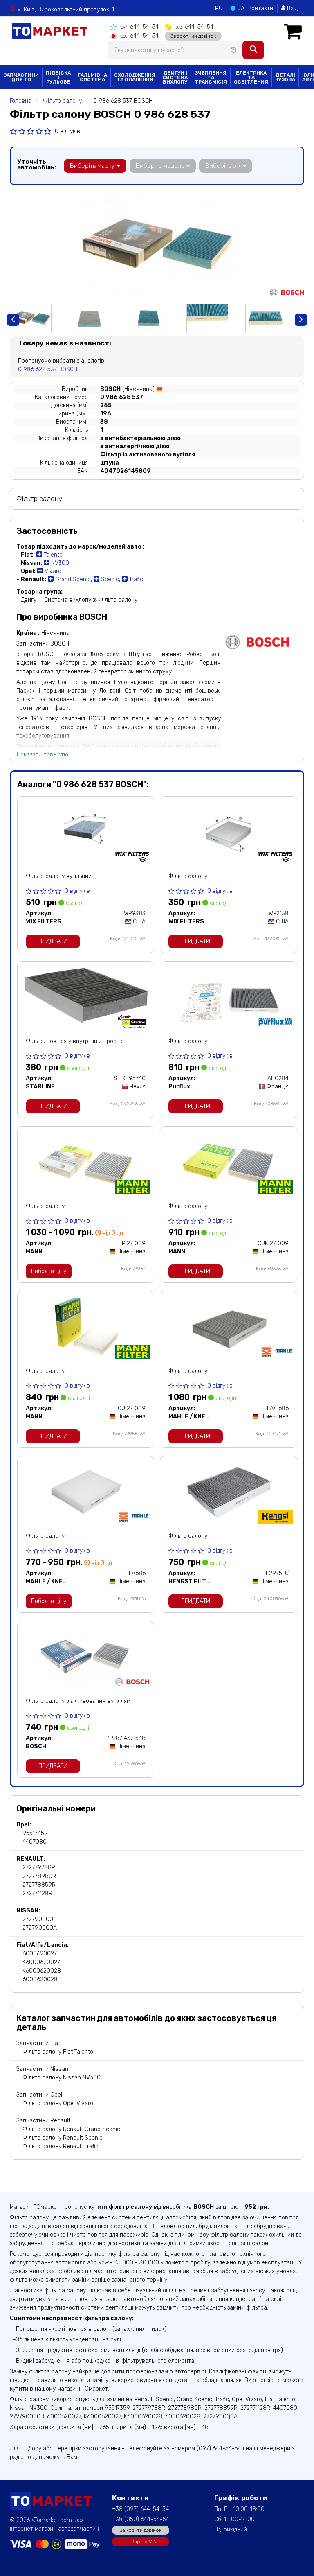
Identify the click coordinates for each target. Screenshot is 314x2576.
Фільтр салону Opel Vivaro (58, 2103)
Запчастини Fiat (38, 2043)
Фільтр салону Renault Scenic (63, 2138)
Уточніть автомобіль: (37, 165)
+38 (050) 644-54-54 (141, 2519)
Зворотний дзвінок (193, 36)
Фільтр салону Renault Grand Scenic (71, 2129)
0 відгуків (67, 131)
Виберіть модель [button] (161, 166)
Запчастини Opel (39, 2095)
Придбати (53, 941)
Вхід (292, 8)
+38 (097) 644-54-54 (140, 2509)
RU (219, 8)
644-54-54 (139, 27)
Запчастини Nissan (42, 2069)
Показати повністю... (44, 755)
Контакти (261, 8)
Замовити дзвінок (141, 2530)
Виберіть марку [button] (93, 166)
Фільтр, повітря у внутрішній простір (75, 1041)
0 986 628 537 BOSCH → (51, 369)
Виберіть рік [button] (224, 166)
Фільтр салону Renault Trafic (61, 2146)
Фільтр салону (188, 876)
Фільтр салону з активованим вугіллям (78, 1701)
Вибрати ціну (49, 1271)
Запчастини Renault (43, 2121)
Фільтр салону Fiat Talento (58, 2052)
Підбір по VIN (141, 2542)
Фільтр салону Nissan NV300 (62, 2078)
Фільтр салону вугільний (59, 876)
